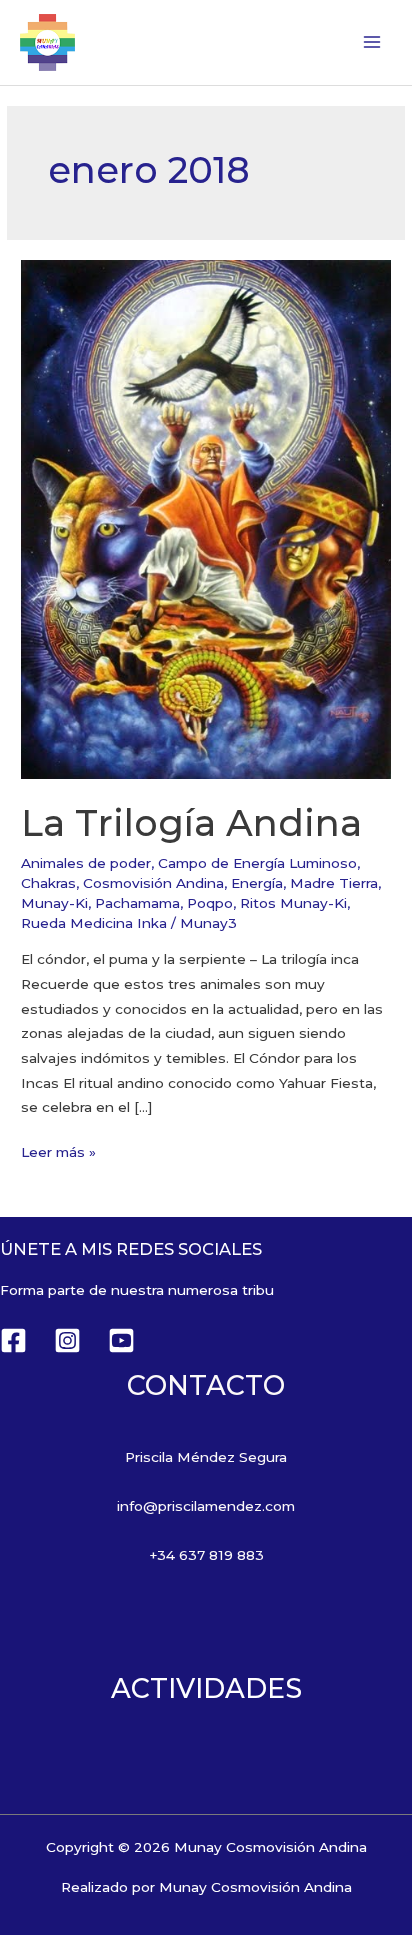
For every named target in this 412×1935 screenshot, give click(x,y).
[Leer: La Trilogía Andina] (206, 518)
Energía (257, 883)
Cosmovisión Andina (153, 883)
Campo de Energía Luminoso (257, 863)
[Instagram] (67, 1340)
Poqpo (210, 903)
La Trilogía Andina (191, 823)
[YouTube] (121, 1340)
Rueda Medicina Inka (94, 923)
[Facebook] (13, 1340)
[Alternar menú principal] (372, 42)
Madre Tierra (334, 883)
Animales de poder (86, 863)
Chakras (48, 883)
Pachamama (137, 903)
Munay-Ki (54, 903)
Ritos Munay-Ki (293, 903)
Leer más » (58, 1150)
